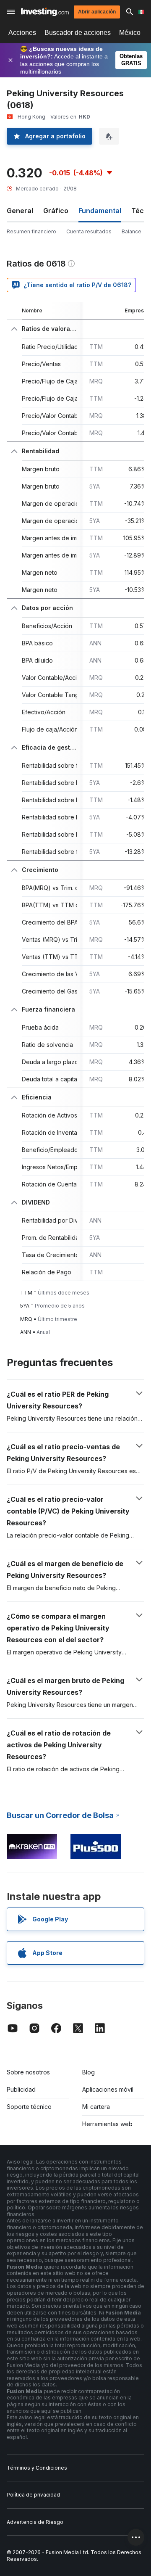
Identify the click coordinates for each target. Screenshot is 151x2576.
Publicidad (21, 2089)
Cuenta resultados (89, 231)
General (20, 211)
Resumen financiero (31, 231)
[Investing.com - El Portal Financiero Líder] (45, 12)
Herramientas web (107, 2124)
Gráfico (56, 211)
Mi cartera (96, 2107)
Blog (89, 2072)
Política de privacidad (33, 2495)
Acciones (22, 33)
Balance (131, 231)
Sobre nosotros (28, 2072)
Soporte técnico (29, 2107)
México (130, 33)
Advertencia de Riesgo (35, 2522)
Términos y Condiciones (37, 2468)
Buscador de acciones (78, 33)
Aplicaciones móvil (108, 2089)
